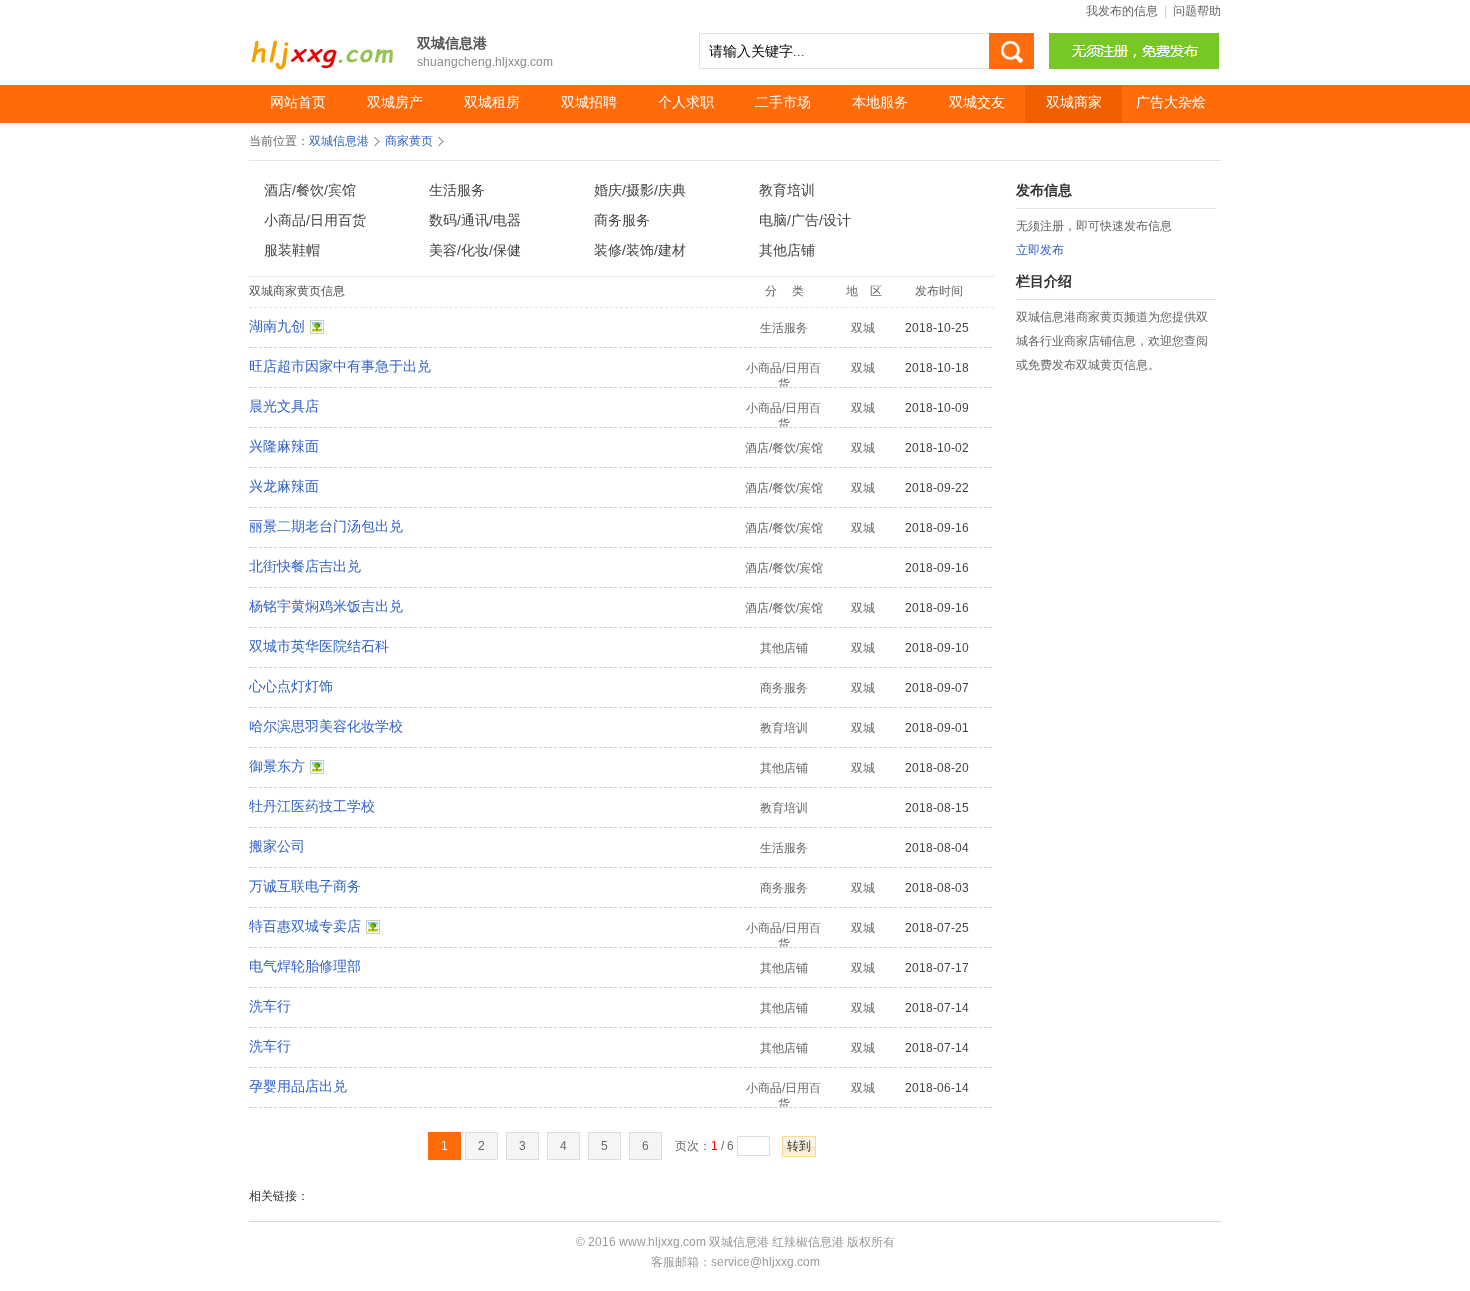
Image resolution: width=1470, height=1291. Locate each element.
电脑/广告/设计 (805, 220)
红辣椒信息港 (808, 1242)
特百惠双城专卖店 (305, 926)
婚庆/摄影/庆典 (640, 190)
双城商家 (1074, 102)
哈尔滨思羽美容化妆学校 (326, 726)
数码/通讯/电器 (475, 220)
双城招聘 (589, 102)
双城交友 (977, 102)
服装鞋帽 (292, 250)
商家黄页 (409, 141)
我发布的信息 (1122, 11)
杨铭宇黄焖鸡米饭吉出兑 (326, 606)
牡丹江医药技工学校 (312, 806)
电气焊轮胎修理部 (305, 966)
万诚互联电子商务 (305, 886)
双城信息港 (324, 44)
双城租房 (492, 102)
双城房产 (395, 102)
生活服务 (457, 190)
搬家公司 (277, 846)
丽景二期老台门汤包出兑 (326, 526)
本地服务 (880, 102)
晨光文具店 (284, 406)
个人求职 (686, 102)
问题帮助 (1197, 11)
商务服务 (622, 220)
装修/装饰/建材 (640, 250)
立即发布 (1040, 250)
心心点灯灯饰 (291, 686)
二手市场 (783, 102)
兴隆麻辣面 (284, 446)
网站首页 (298, 102)
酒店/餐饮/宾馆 (310, 190)
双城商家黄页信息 (297, 291)
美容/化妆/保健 (475, 250)
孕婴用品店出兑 (298, 1086)
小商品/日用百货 (315, 220)
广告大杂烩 (1171, 102)
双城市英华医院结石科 (319, 646)
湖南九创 (277, 326)
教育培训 (787, 190)
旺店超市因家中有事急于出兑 (340, 366)
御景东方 (277, 766)
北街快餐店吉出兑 (305, 566)
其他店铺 (787, 250)
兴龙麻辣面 (284, 486)
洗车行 (270, 1006)
